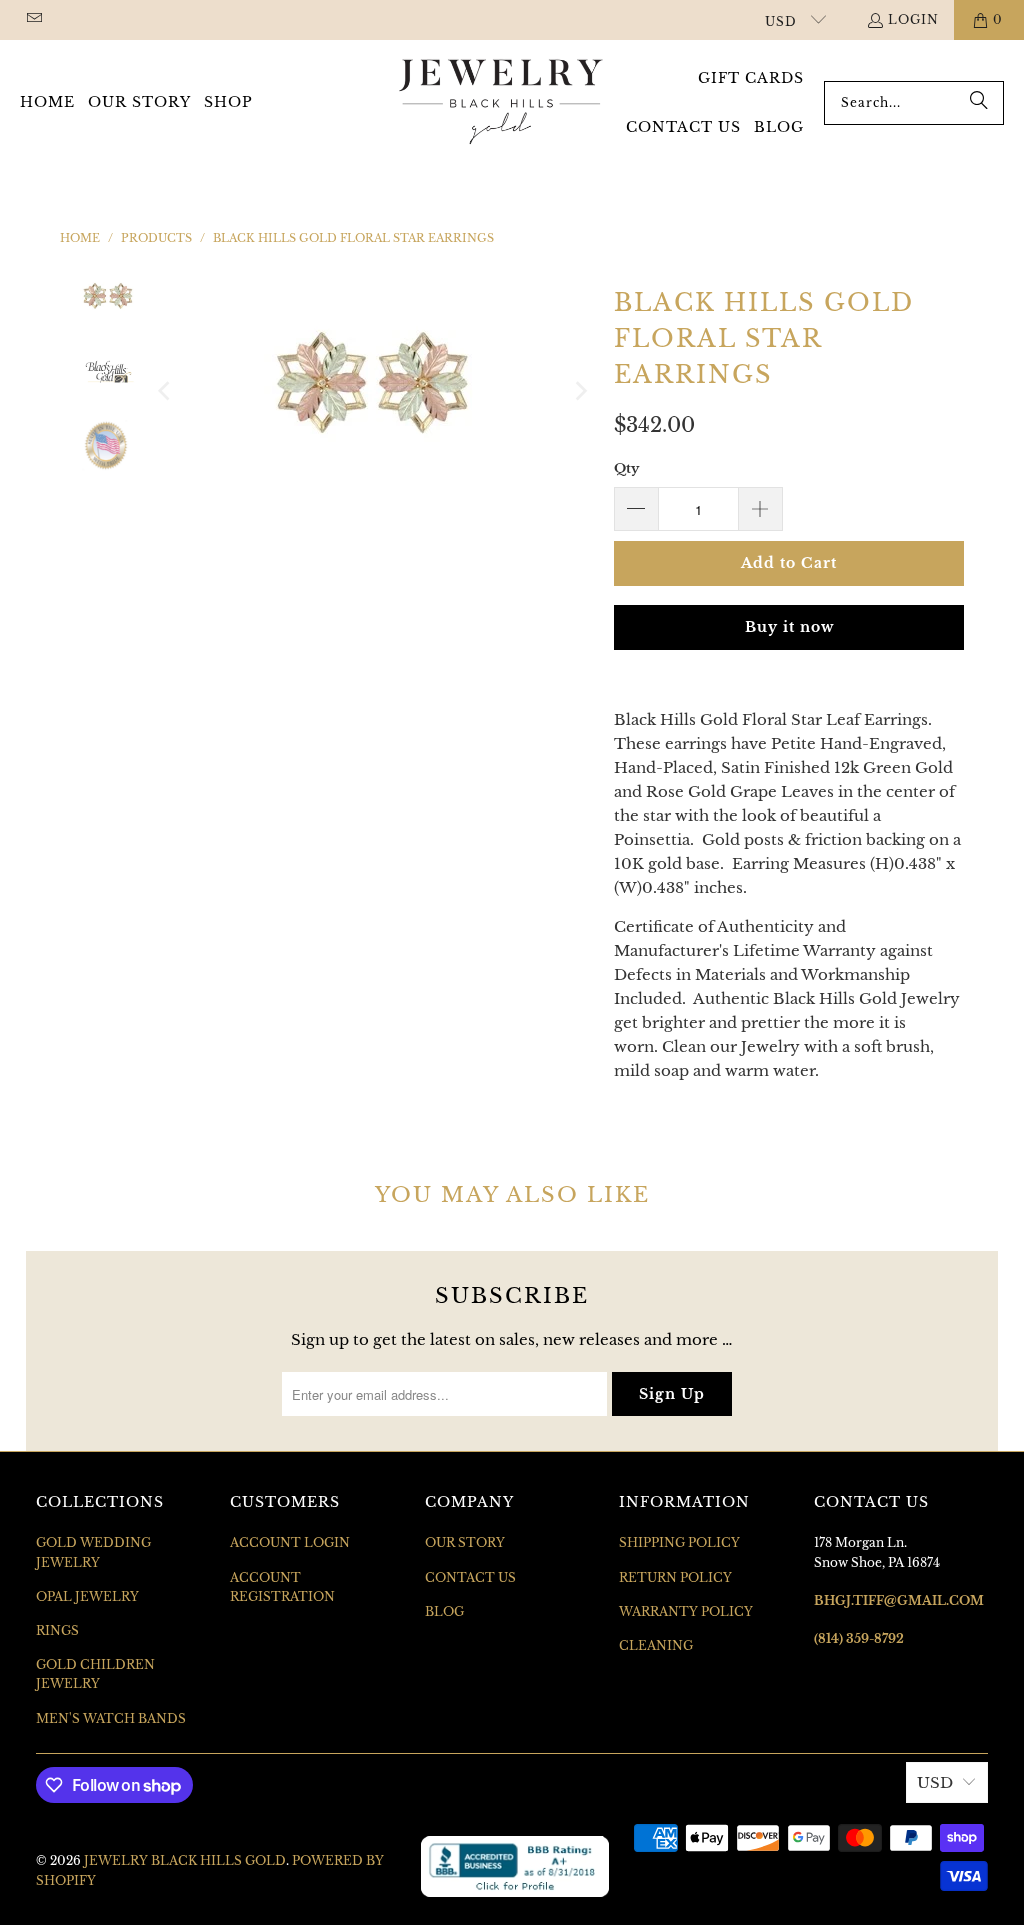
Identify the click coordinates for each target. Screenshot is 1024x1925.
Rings (57, 1630)
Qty (626, 468)
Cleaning (656, 1645)
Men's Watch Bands (111, 1718)
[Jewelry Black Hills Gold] (501, 103)
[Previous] (166, 391)
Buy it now (789, 627)
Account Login (290, 1542)
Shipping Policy (679, 1542)
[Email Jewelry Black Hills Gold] (33, 19)
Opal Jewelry (87, 1596)
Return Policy (675, 1577)
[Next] (579, 391)
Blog (444, 1611)
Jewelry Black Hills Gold (185, 1860)
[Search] (979, 103)
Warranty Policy (686, 1611)
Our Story (465, 1542)
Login (913, 19)
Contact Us (470, 1577)
